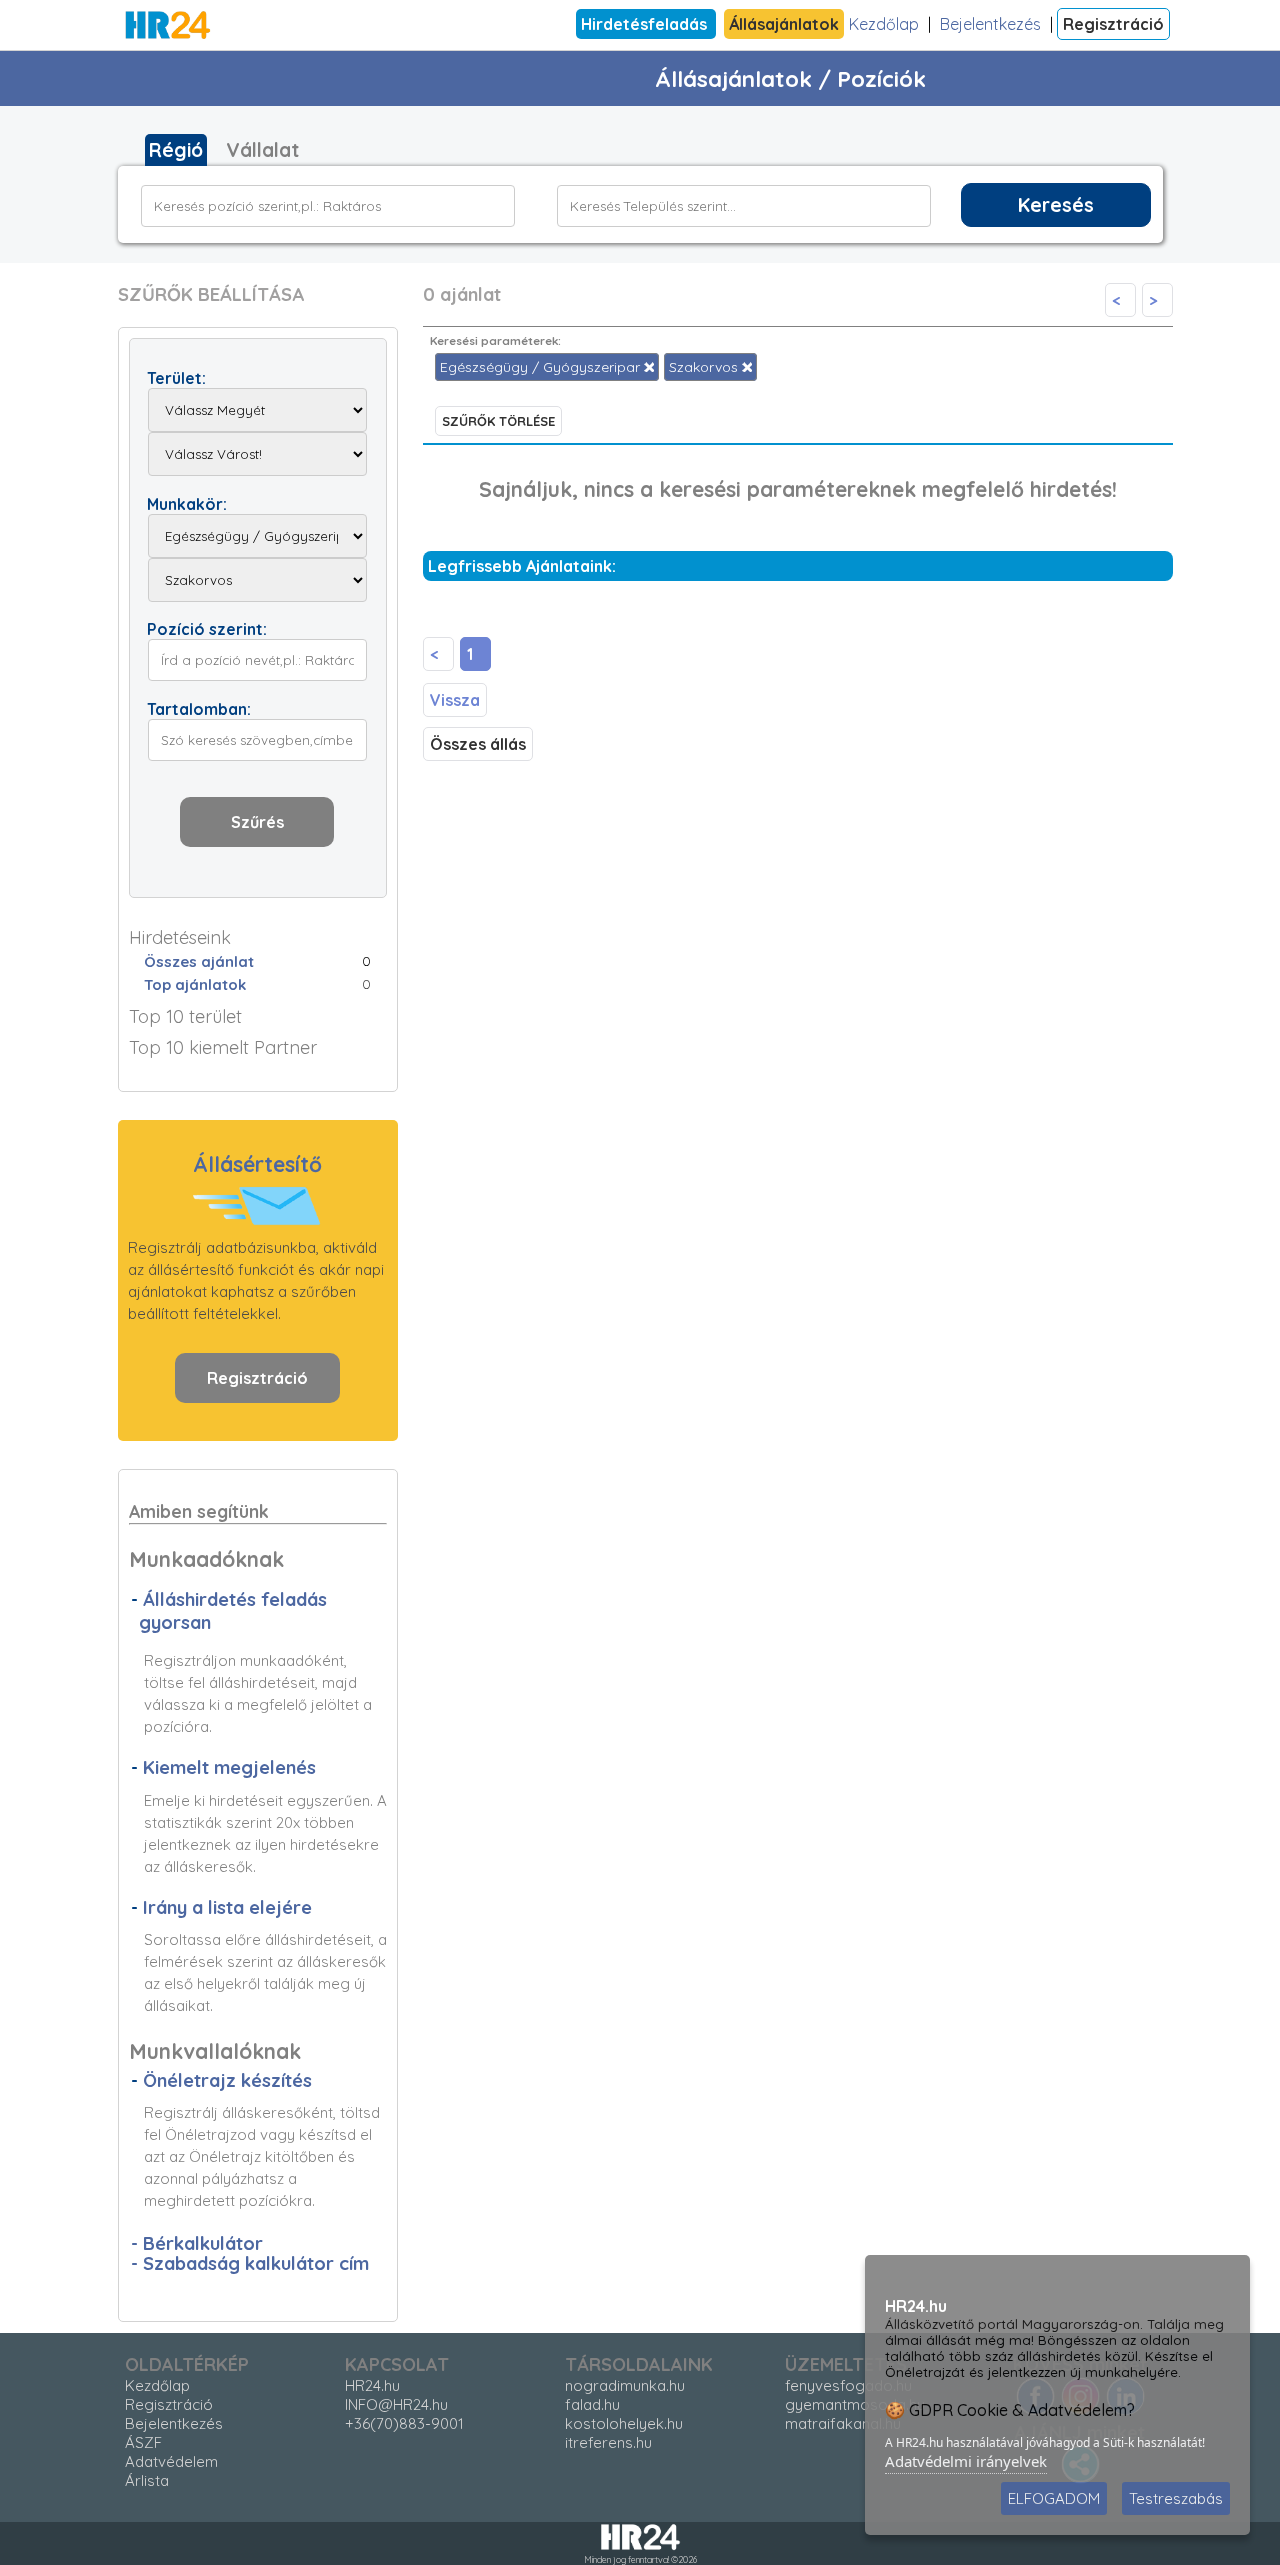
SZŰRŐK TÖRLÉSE (498, 421)
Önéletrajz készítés (227, 2080)
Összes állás (478, 744)
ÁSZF (143, 2442)
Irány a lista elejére (227, 1907)
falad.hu (592, 2404)
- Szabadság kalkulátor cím (250, 2263)
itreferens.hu (608, 2442)
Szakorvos (705, 367)
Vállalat (262, 150)
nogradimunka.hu (625, 2385)
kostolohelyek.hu (624, 2423)
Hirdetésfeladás (646, 24)
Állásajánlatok (784, 24)
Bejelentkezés (990, 24)
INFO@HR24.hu (396, 2404)
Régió (176, 150)
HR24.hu (372, 2385)
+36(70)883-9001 (404, 2423)
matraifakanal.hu (843, 2423)
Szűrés (257, 822)
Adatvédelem (171, 2461)
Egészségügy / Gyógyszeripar (542, 367)
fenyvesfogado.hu (848, 2385)
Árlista (147, 2480)
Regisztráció (1113, 24)
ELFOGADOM (1054, 2498)
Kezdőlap (884, 24)
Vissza (455, 700)
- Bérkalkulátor (197, 2243)
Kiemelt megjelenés (229, 1767)
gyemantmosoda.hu (855, 2404)
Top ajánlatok (195, 984)
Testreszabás (1176, 2498)
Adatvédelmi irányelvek (966, 2461)
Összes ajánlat (199, 961)
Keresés (1056, 205)
